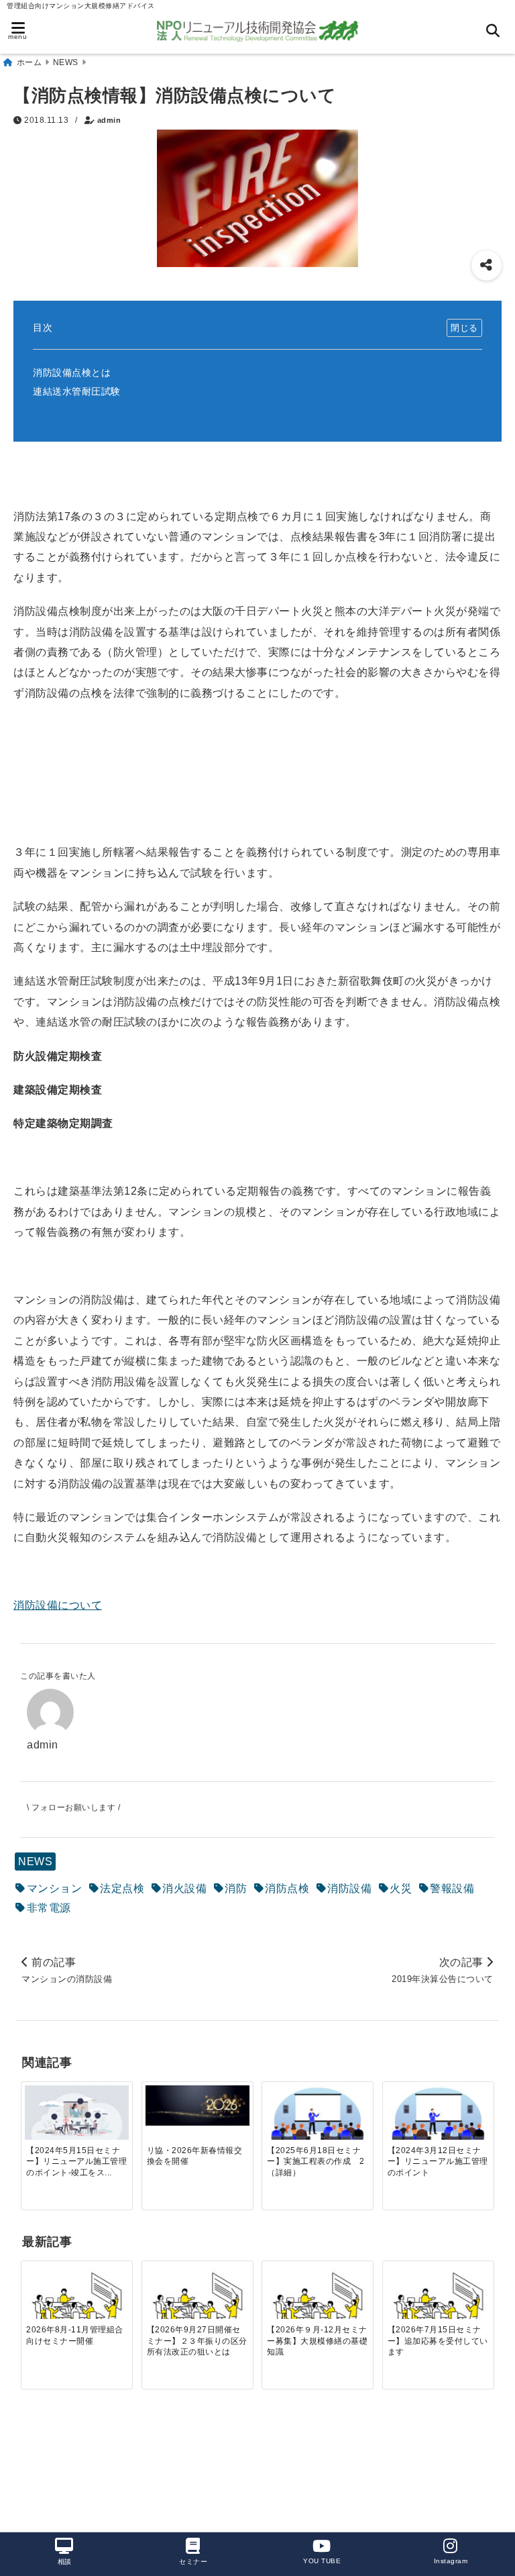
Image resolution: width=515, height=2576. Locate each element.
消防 (236, 1888)
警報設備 (452, 1888)
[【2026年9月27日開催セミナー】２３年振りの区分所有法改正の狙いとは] (197, 2301)
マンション (55, 1888)
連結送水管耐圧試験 (77, 391)
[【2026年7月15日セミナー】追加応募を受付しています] (438, 2301)
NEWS (35, 1862)
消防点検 (287, 1888)
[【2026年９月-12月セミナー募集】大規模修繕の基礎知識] (318, 2301)
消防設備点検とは (72, 373)
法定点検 (122, 1888)
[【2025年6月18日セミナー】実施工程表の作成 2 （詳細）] (318, 2120)
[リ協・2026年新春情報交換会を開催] (197, 2105)
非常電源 (49, 1908)
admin (109, 120)
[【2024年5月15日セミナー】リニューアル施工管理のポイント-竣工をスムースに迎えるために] (77, 2113)
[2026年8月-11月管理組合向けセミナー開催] (77, 2301)
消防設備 (349, 1888)
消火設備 (184, 1888)
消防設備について (58, 1605)
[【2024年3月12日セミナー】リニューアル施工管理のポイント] (438, 2120)
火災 (401, 1888)
